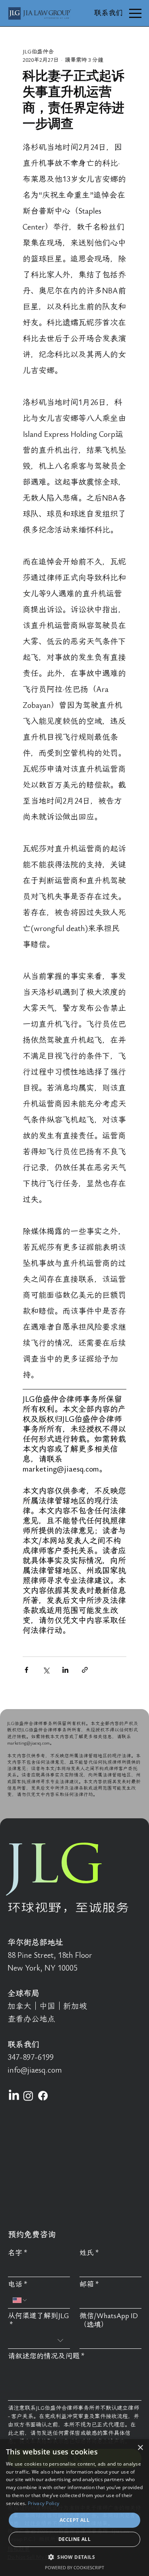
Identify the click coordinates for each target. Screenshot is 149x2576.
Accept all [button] (74, 2520)
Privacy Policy (44, 2503)
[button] (74, 2557)
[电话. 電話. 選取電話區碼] (20, 2300)
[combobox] (39, 2341)
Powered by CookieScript (74, 2567)
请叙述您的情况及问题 (46, 2356)
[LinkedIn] (14, 2096)
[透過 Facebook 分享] (26, 1670)
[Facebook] (43, 2096)
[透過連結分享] (85, 1670)
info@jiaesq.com (35, 2070)
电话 (18, 2284)
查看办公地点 (31, 2019)
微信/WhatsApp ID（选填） (109, 2320)
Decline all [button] (74, 2539)
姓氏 (89, 2253)
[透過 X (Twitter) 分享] (46, 1670)
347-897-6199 (31, 2057)
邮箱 (89, 2284)
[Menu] (135, 13)
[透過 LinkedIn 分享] (65, 1670)
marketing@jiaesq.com (28, 1743)
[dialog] (74, 2508)
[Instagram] (28, 2096)
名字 (18, 2253)
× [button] (140, 2448)
